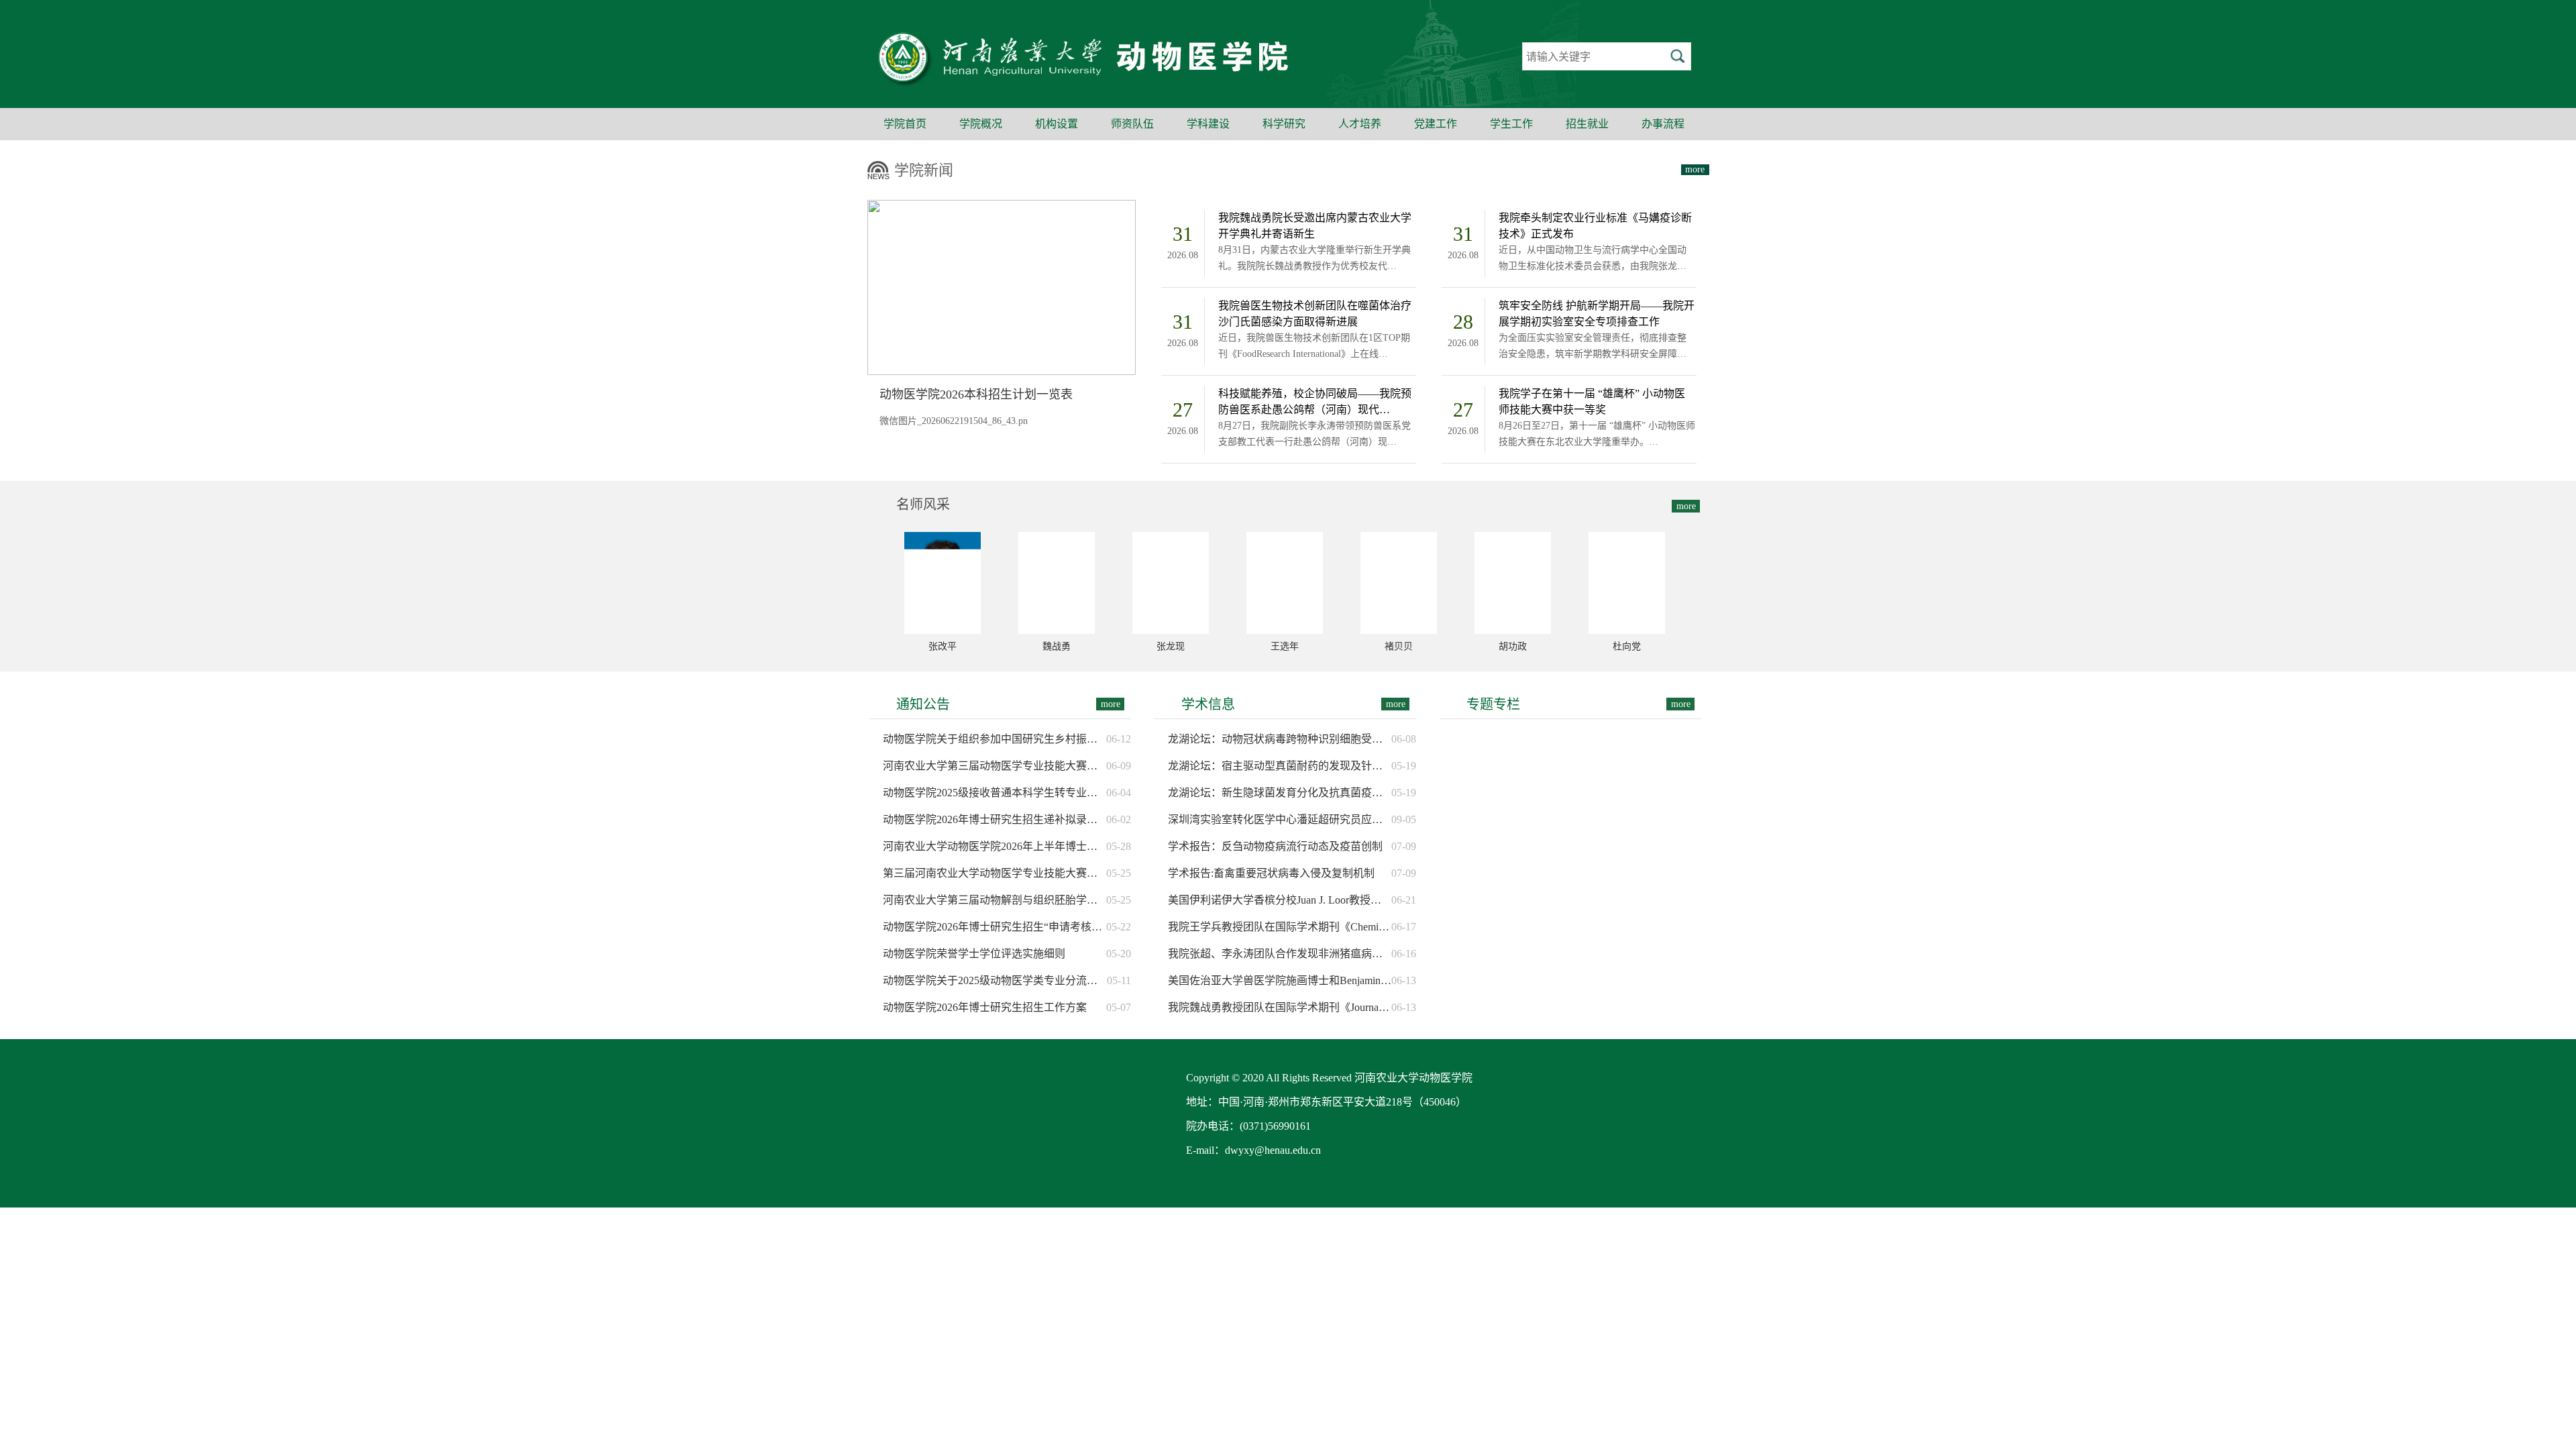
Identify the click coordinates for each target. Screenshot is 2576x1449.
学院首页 (905, 124)
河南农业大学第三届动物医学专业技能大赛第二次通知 (995, 766)
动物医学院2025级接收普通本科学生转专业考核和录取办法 (995, 793)
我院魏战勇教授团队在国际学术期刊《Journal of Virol (1280, 1007)
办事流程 (1663, 124)
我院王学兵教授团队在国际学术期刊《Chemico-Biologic (1280, 927)
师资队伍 (1132, 124)
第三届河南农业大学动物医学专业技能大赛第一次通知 (995, 873)
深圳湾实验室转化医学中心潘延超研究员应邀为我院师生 (1280, 819)
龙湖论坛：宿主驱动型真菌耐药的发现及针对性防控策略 (1280, 766)
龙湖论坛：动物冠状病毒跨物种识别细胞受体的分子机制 (1280, 739)
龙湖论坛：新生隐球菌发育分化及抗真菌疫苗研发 (1280, 793)
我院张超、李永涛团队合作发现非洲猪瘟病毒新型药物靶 (1280, 954)
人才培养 (1360, 124)
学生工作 (1511, 124)
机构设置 (1057, 124)
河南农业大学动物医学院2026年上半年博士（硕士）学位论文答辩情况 (995, 846)
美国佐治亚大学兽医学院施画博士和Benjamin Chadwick (1280, 980)
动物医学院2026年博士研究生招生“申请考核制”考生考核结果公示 (995, 927)
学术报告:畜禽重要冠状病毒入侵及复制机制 (1271, 873)
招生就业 (1587, 124)
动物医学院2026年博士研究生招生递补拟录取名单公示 (995, 819)
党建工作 (1436, 124)
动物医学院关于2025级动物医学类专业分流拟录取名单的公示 (995, 980)
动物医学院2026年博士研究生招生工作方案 (985, 1007)
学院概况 (981, 124)
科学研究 (1284, 124)
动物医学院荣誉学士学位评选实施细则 (974, 954)
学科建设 (1208, 124)
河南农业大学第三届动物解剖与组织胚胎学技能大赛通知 (995, 900)
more (1695, 169)
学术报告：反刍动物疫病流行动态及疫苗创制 (1275, 846)
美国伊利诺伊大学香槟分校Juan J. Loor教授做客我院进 (1280, 900)
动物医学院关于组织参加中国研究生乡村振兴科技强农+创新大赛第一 (995, 739)
